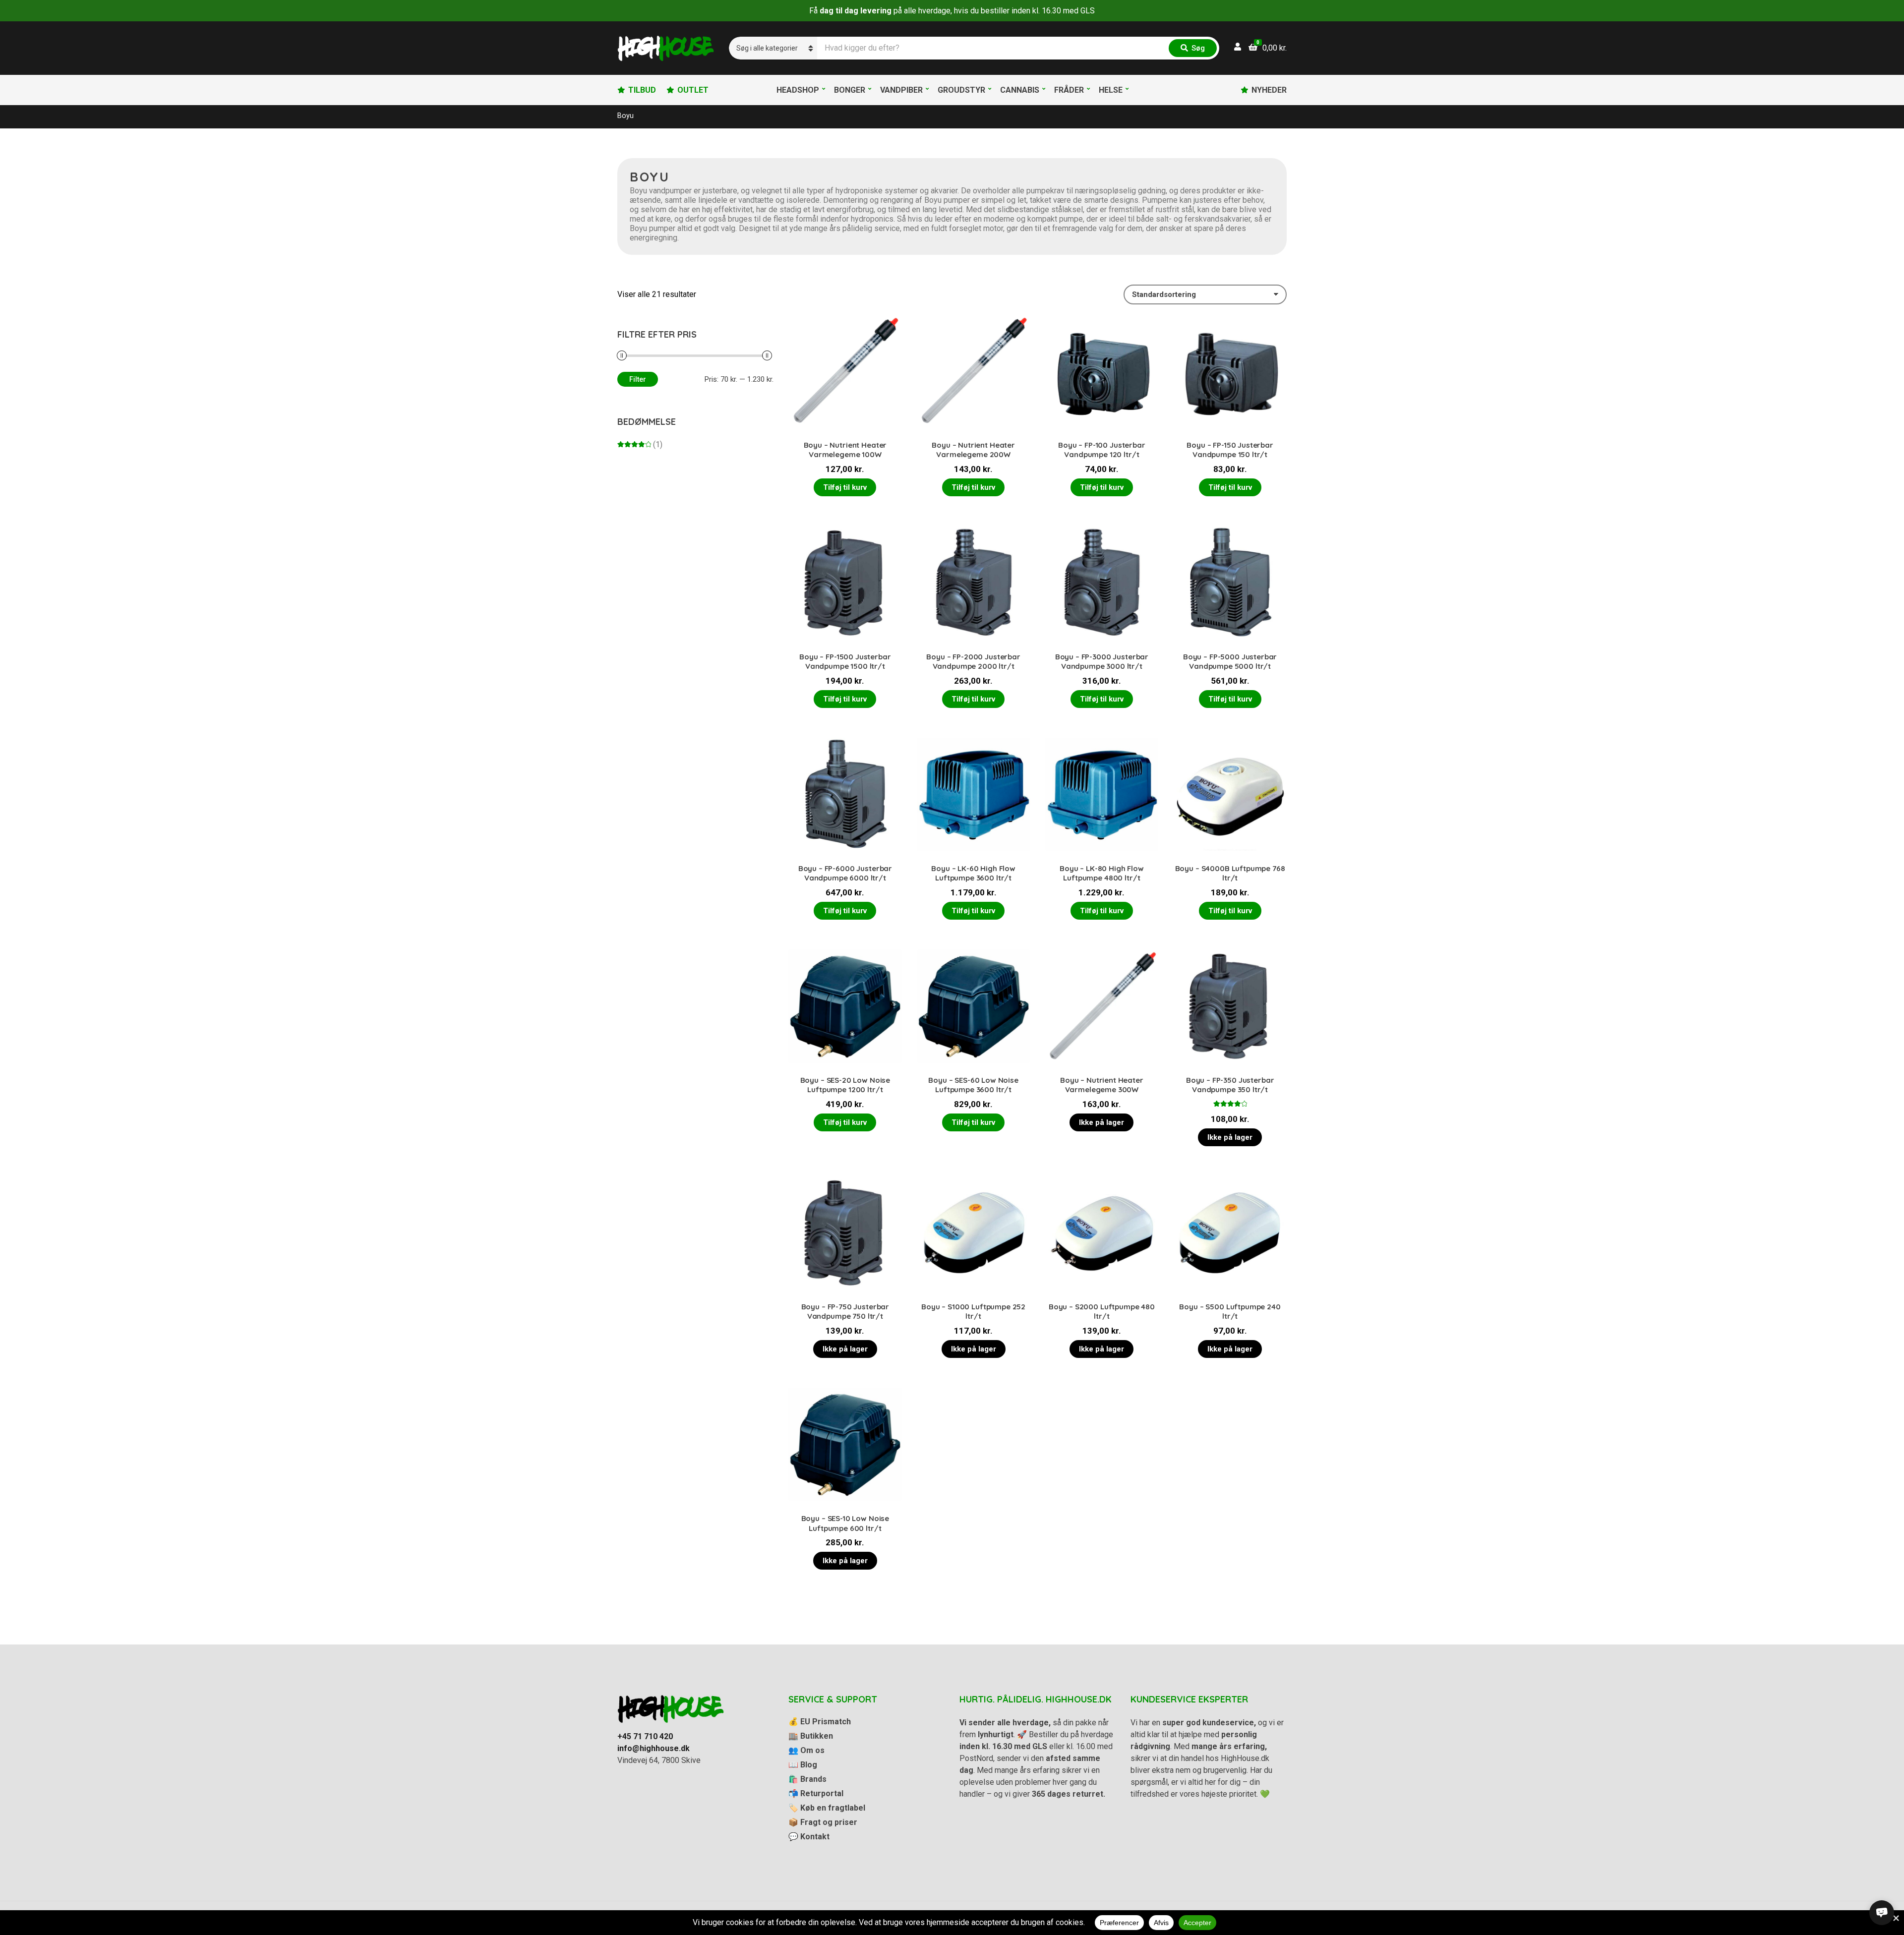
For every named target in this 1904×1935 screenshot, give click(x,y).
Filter (638, 379)
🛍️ (807, 1779)
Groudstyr (961, 90)
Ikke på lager (1101, 1122)
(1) (640, 444)
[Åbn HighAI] (1882, 1913)
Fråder (1069, 90)
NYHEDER (1269, 90)
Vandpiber (901, 90)
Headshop (798, 90)
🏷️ (827, 1808)
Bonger (850, 90)
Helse (1111, 90)
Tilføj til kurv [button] (845, 487)
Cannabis (1020, 90)
